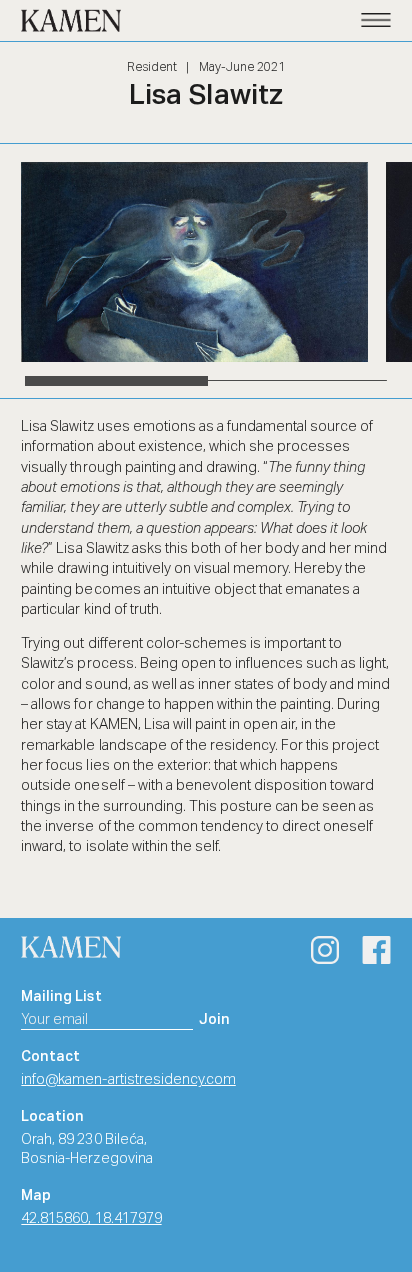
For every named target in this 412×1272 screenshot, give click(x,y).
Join (214, 1020)
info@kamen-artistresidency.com (128, 1080)
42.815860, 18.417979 (91, 1219)
